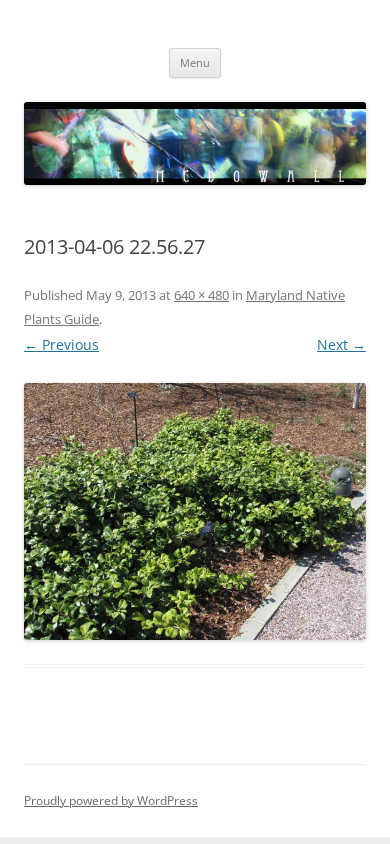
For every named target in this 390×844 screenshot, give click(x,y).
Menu (195, 62)
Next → (341, 344)
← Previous (61, 344)
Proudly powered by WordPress (111, 800)
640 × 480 (201, 295)
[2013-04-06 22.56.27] (195, 511)
